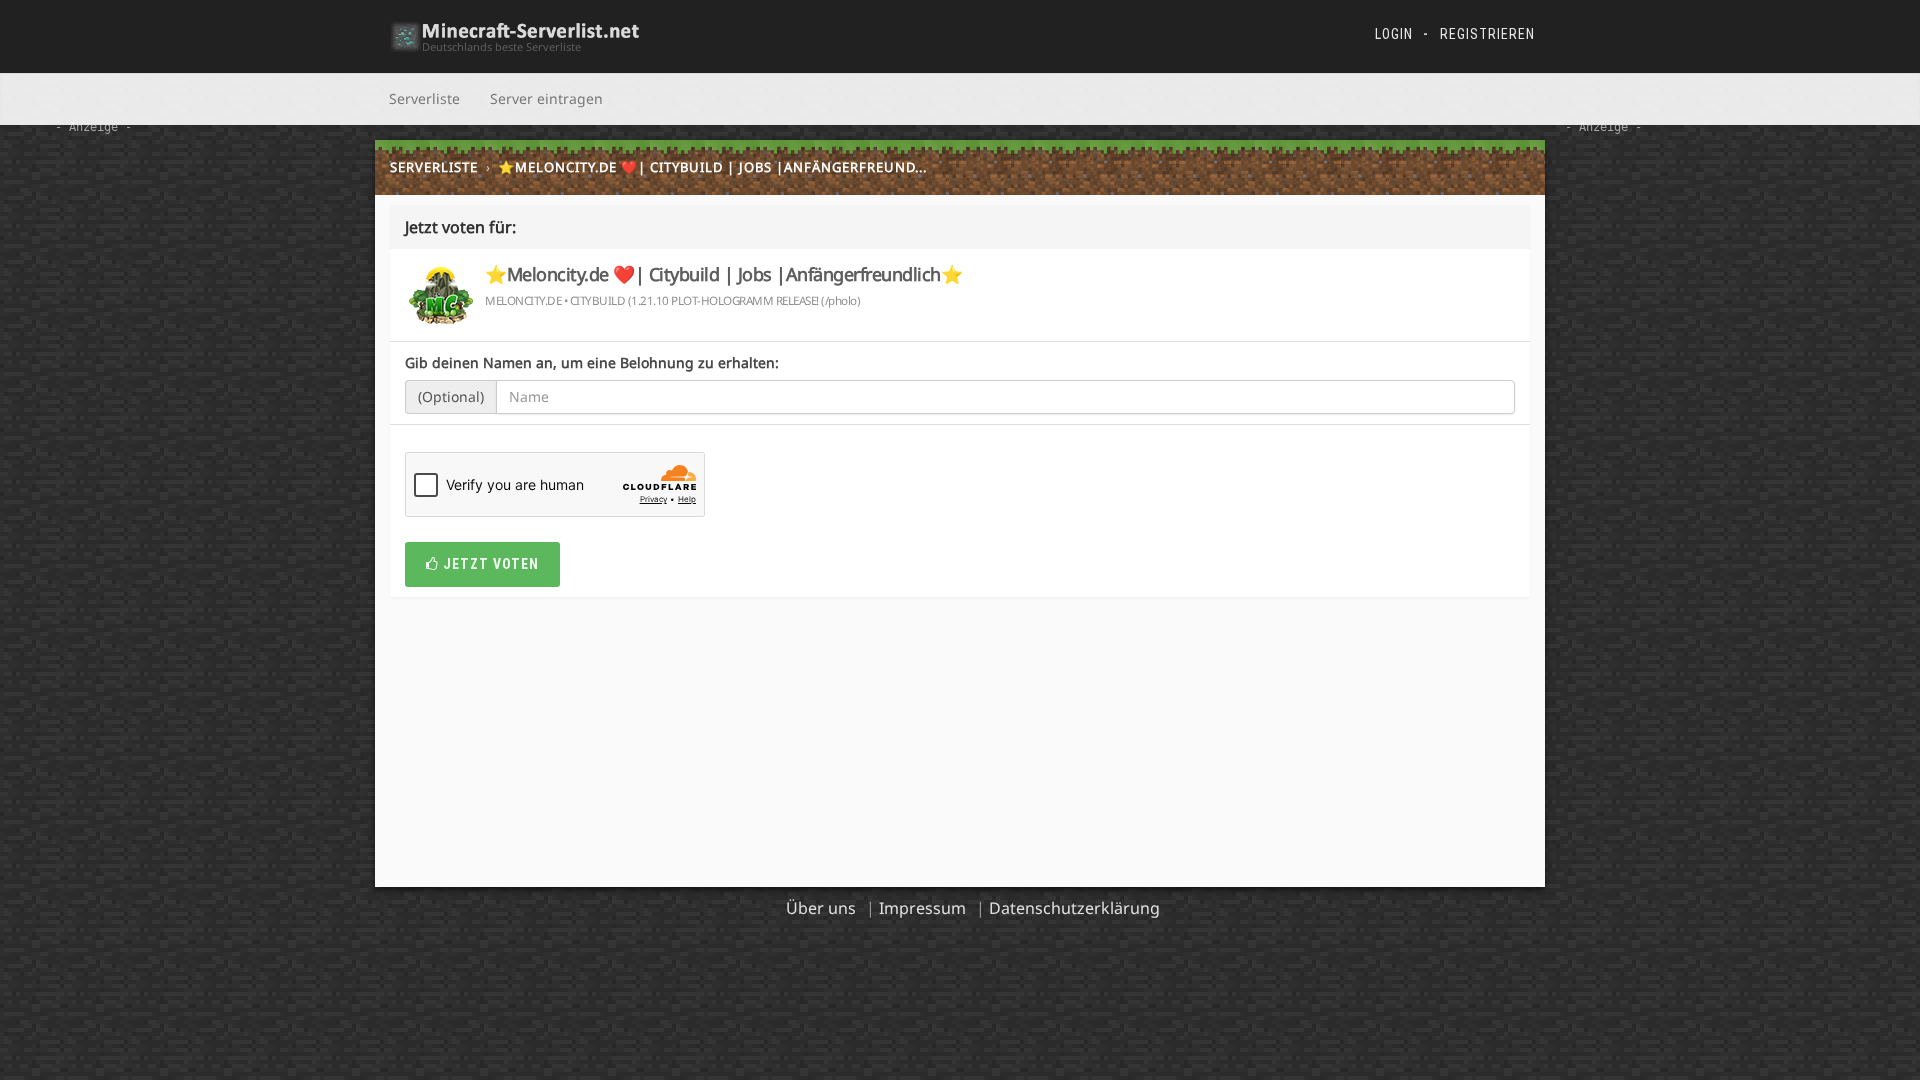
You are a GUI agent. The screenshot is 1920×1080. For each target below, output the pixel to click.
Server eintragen (546, 98)
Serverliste (424, 98)
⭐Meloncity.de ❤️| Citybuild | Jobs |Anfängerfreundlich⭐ (723, 274)
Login (1394, 34)
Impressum (922, 908)
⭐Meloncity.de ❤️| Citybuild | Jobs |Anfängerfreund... (712, 167)
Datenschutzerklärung (1074, 908)
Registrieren (1487, 34)
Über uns (821, 908)
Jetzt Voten (489, 564)
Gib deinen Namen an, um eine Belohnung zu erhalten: (592, 362)
